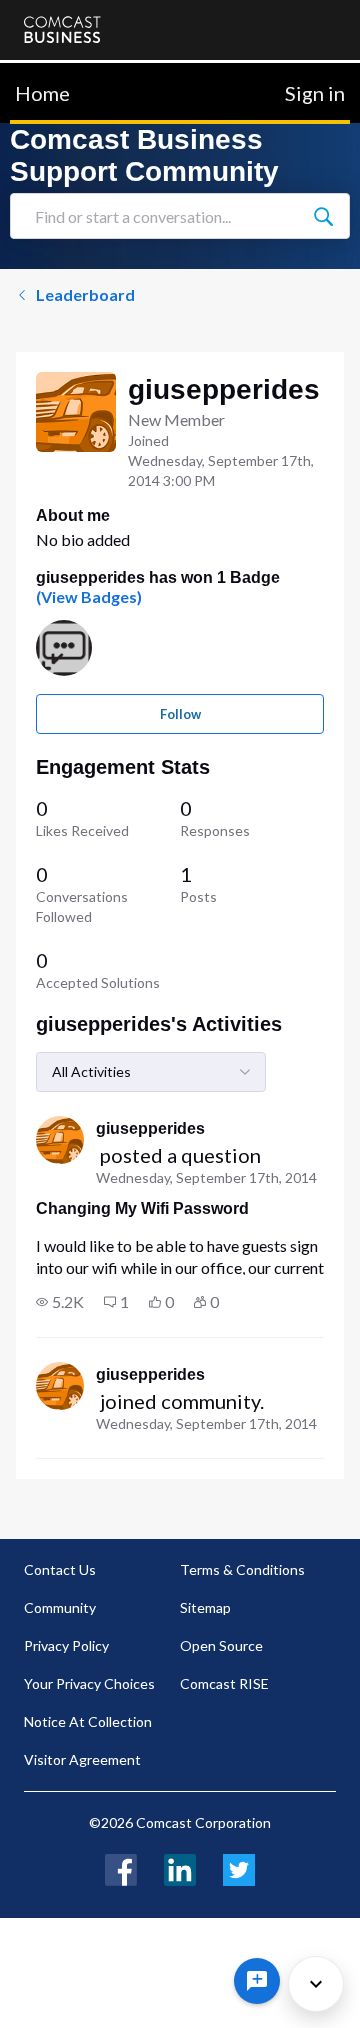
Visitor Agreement (82, 1759)
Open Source (221, 1645)
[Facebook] (121, 1867)
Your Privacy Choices (89, 1683)
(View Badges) (89, 596)
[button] (60, 1302)
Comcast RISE (224, 1683)
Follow (180, 714)
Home (42, 93)
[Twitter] (239, 1867)
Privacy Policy (66, 1645)
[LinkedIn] (180, 1867)
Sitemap (205, 1607)
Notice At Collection (88, 1721)
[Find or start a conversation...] (323, 216)
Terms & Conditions (242, 1569)
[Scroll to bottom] (316, 1984)
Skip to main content (82, 74)
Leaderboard (85, 294)
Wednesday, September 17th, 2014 (206, 1177)
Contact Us (60, 1569)
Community (60, 1607)
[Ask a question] (257, 1981)
